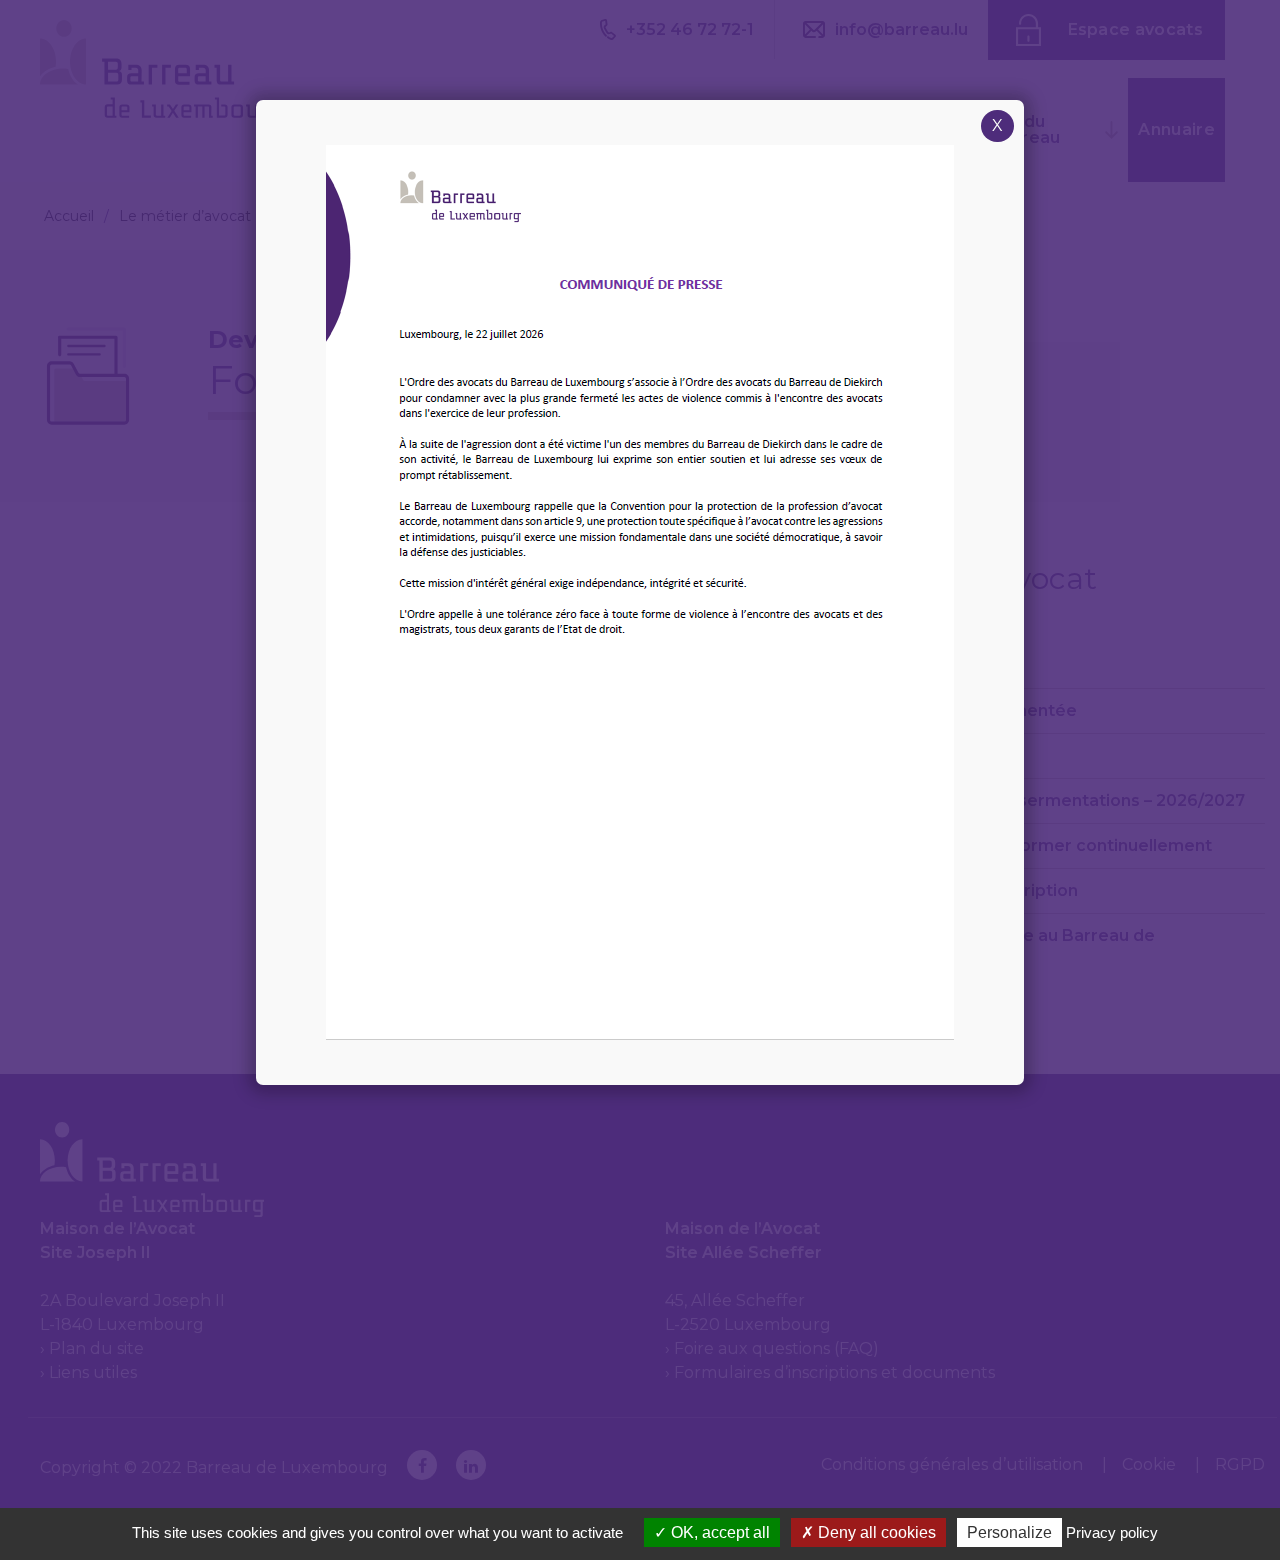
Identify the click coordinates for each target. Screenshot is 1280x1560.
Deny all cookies (875, 1532)
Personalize (1009, 1532)
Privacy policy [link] (1112, 1532)
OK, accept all (718, 1532)
